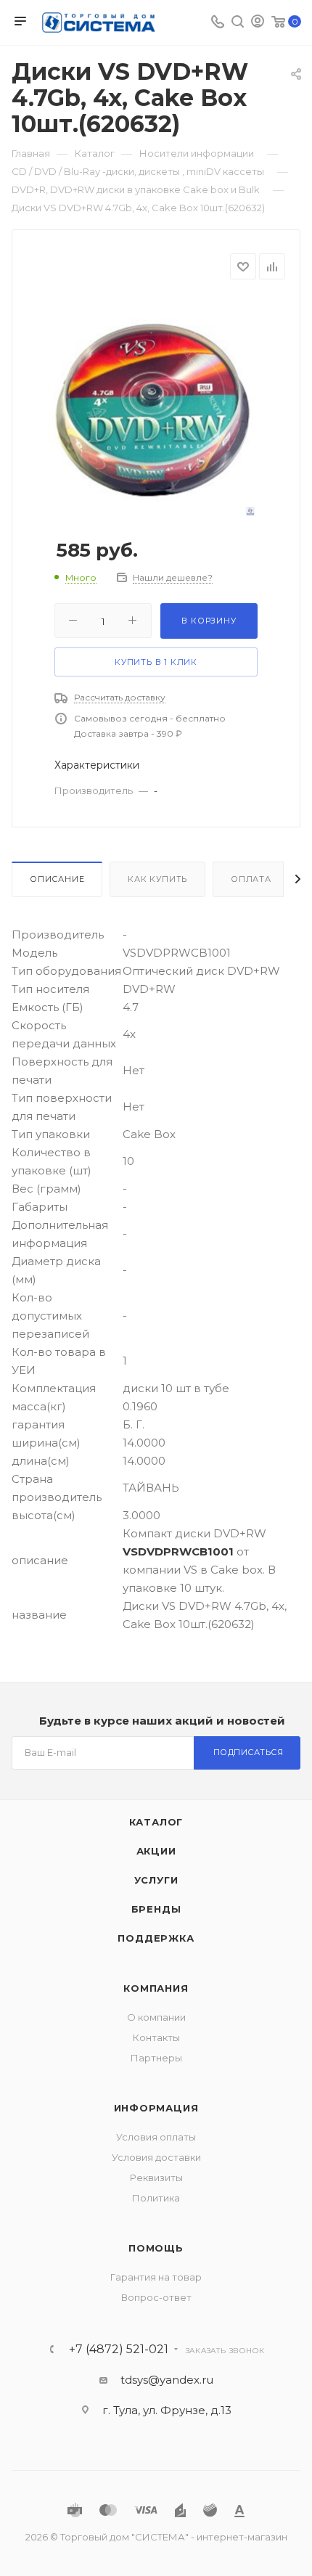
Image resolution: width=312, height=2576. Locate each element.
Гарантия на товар (156, 2277)
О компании (156, 2017)
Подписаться (249, 1752)
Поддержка (156, 1938)
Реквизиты (156, 2178)
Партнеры (156, 2058)
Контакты (156, 2037)
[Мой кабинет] (258, 23)
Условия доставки (156, 2157)
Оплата (251, 879)
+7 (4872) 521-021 (119, 2350)
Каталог (156, 1822)
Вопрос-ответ (156, 2297)
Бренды (156, 1909)
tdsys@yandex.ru (167, 2380)
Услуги (156, 1880)
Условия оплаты (156, 2137)
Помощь (156, 2248)
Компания (156, 1988)
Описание (57, 879)
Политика (156, 2198)
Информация (156, 2108)
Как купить (157, 879)
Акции (156, 1851)
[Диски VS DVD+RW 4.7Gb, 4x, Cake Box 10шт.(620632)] (156, 406)
